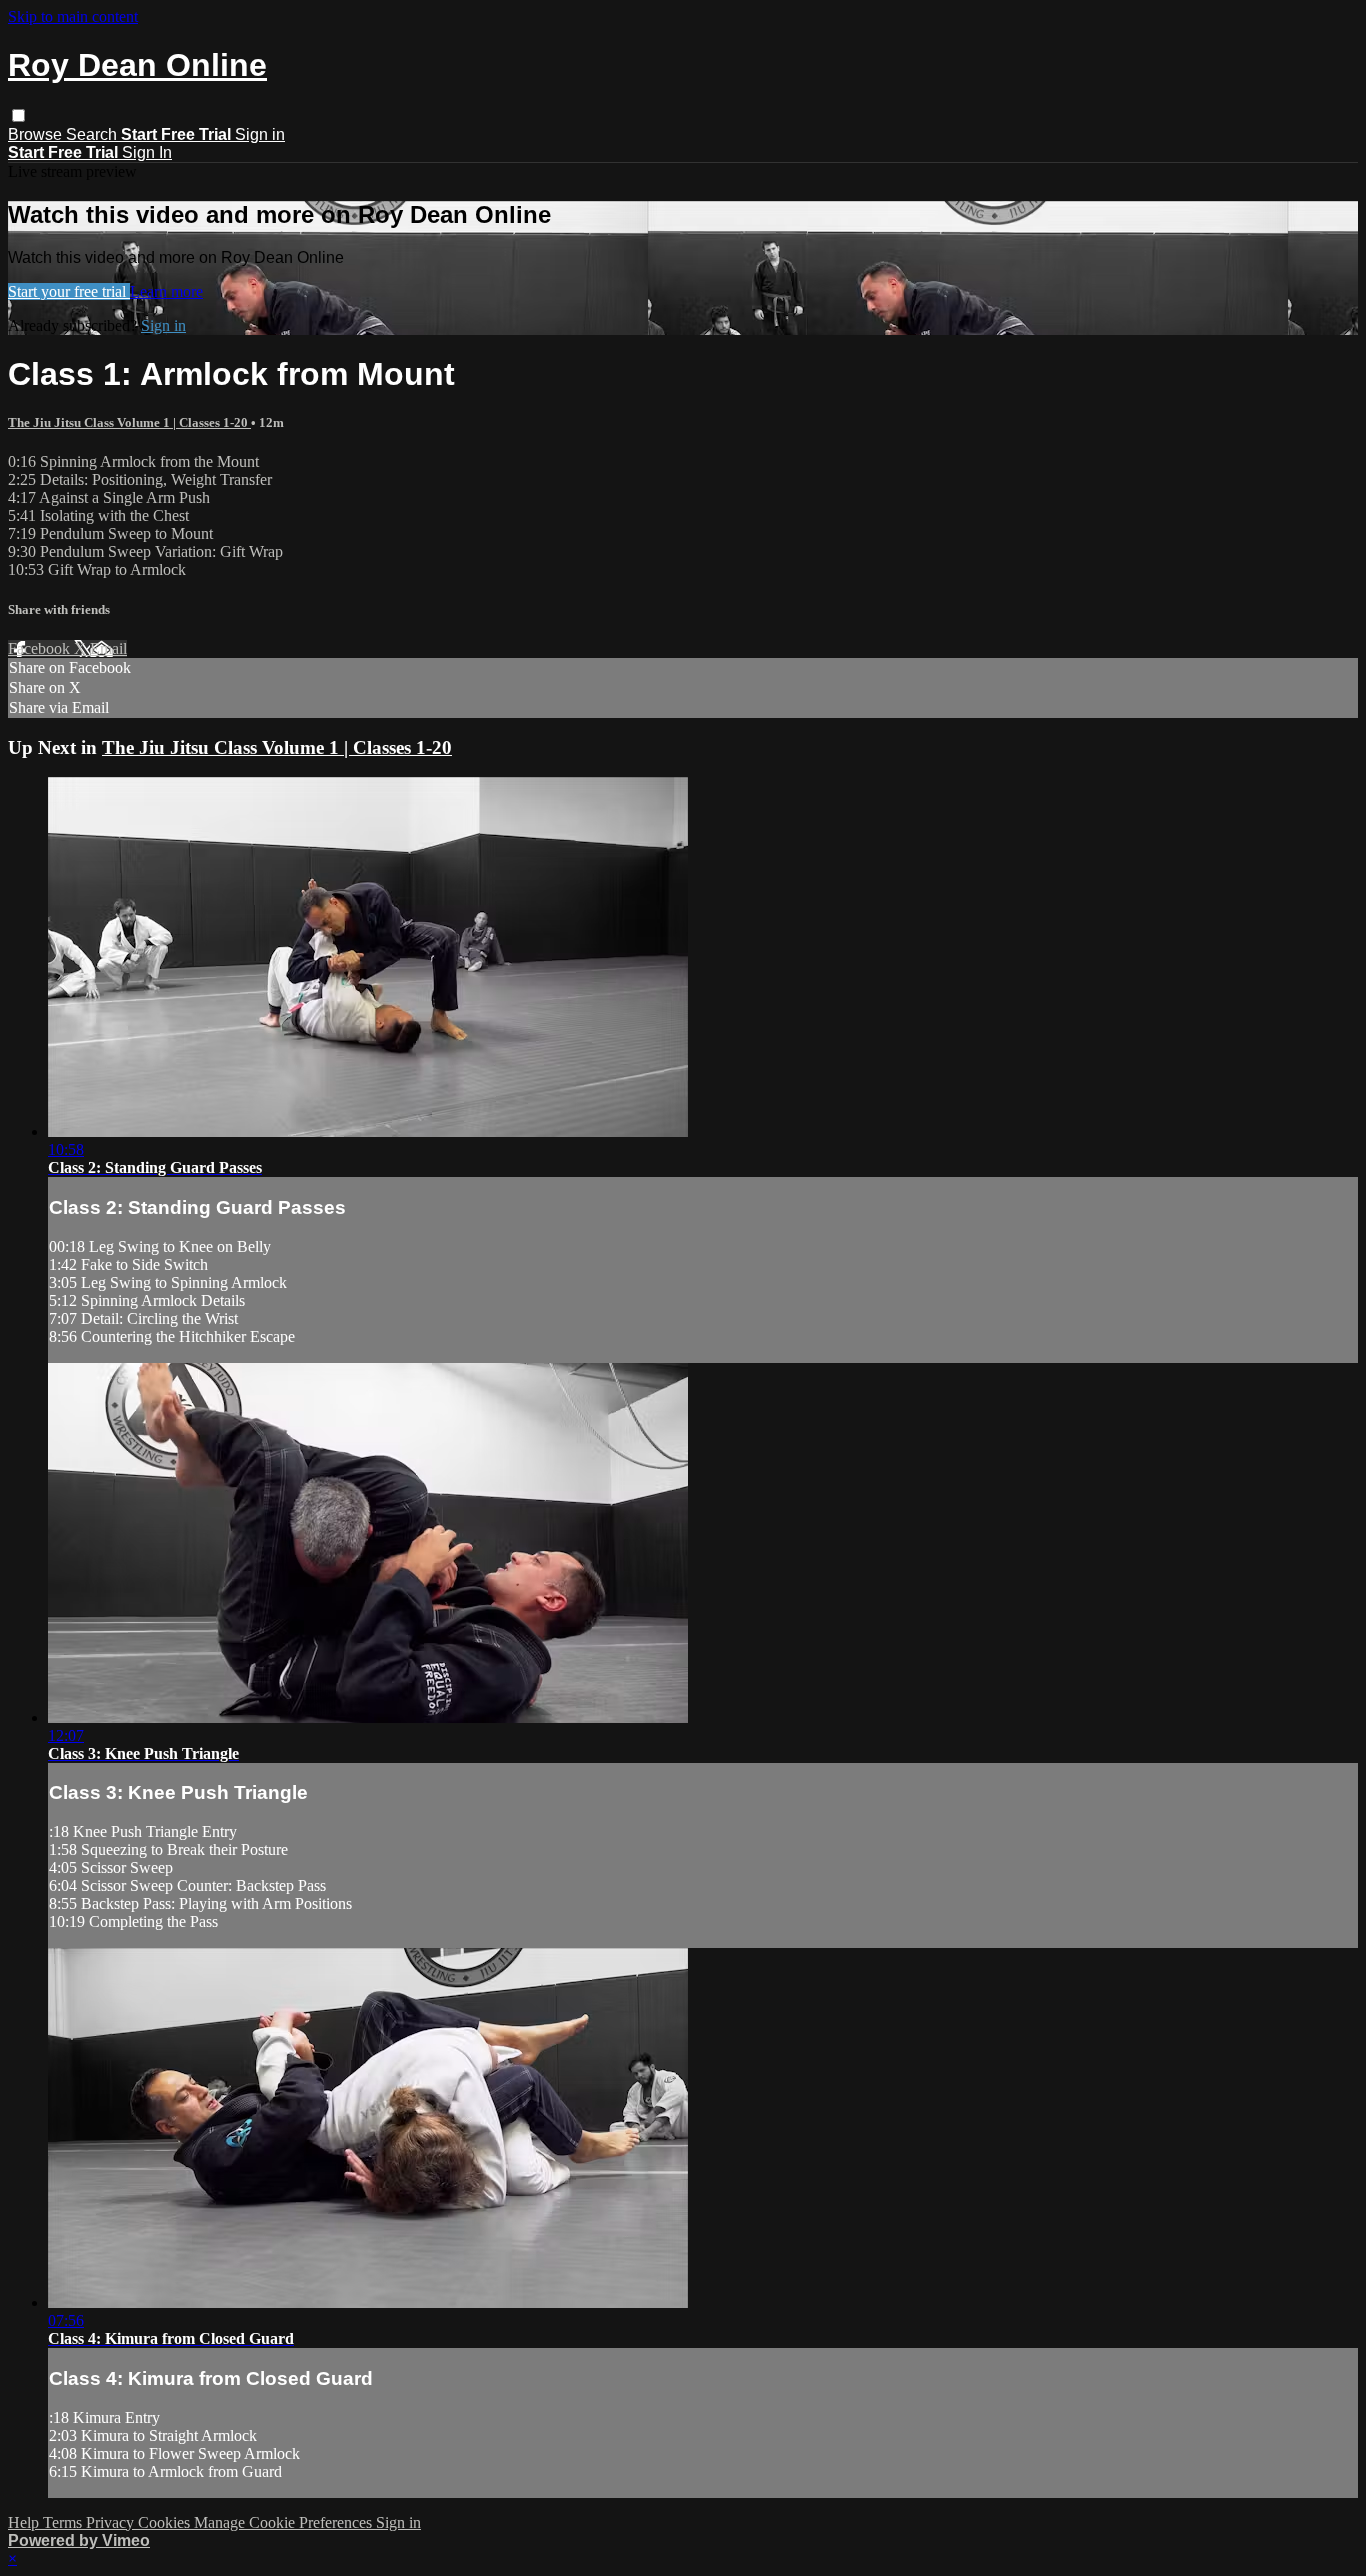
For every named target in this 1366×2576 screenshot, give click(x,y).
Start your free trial (69, 291)
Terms (64, 2522)
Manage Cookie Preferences (285, 2522)
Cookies (166, 2522)
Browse (37, 134)
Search (93, 134)
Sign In (147, 152)
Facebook (41, 648)
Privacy (112, 2522)
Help (25, 2522)
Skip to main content (73, 16)
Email (108, 648)
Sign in (260, 134)
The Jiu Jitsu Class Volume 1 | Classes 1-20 (129, 422)
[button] (18, 115)
